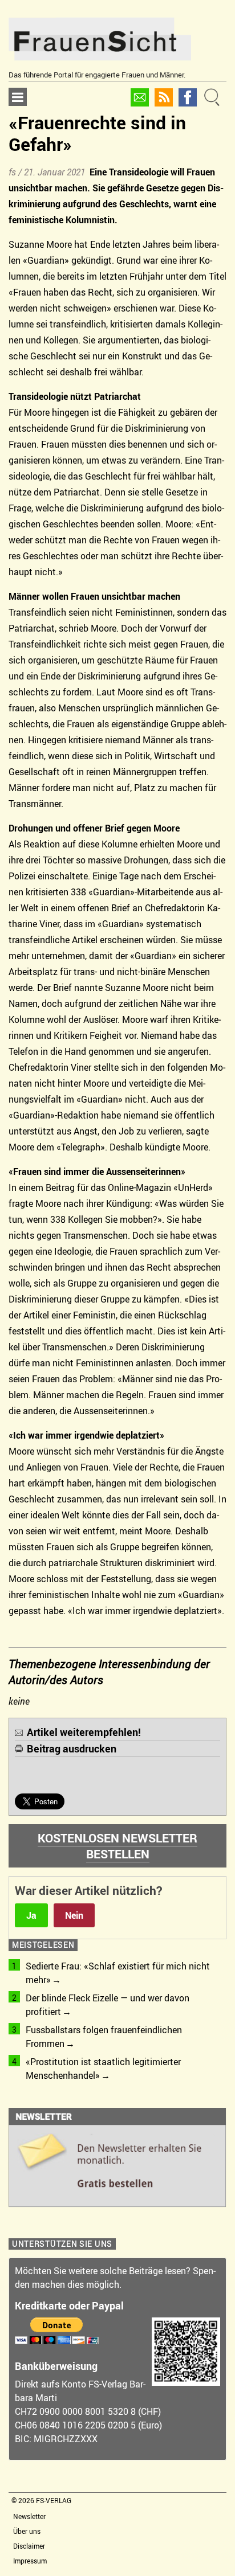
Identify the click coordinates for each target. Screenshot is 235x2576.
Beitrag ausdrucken (72, 1748)
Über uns (27, 2531)
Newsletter (29, 2516)
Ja (31, 1915)
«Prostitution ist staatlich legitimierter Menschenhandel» (103, 2069)
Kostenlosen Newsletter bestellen (117, 1846)
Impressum (30, 2561)
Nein (74, 1915)
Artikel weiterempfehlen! (84, 1732)
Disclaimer (29, 2546)
